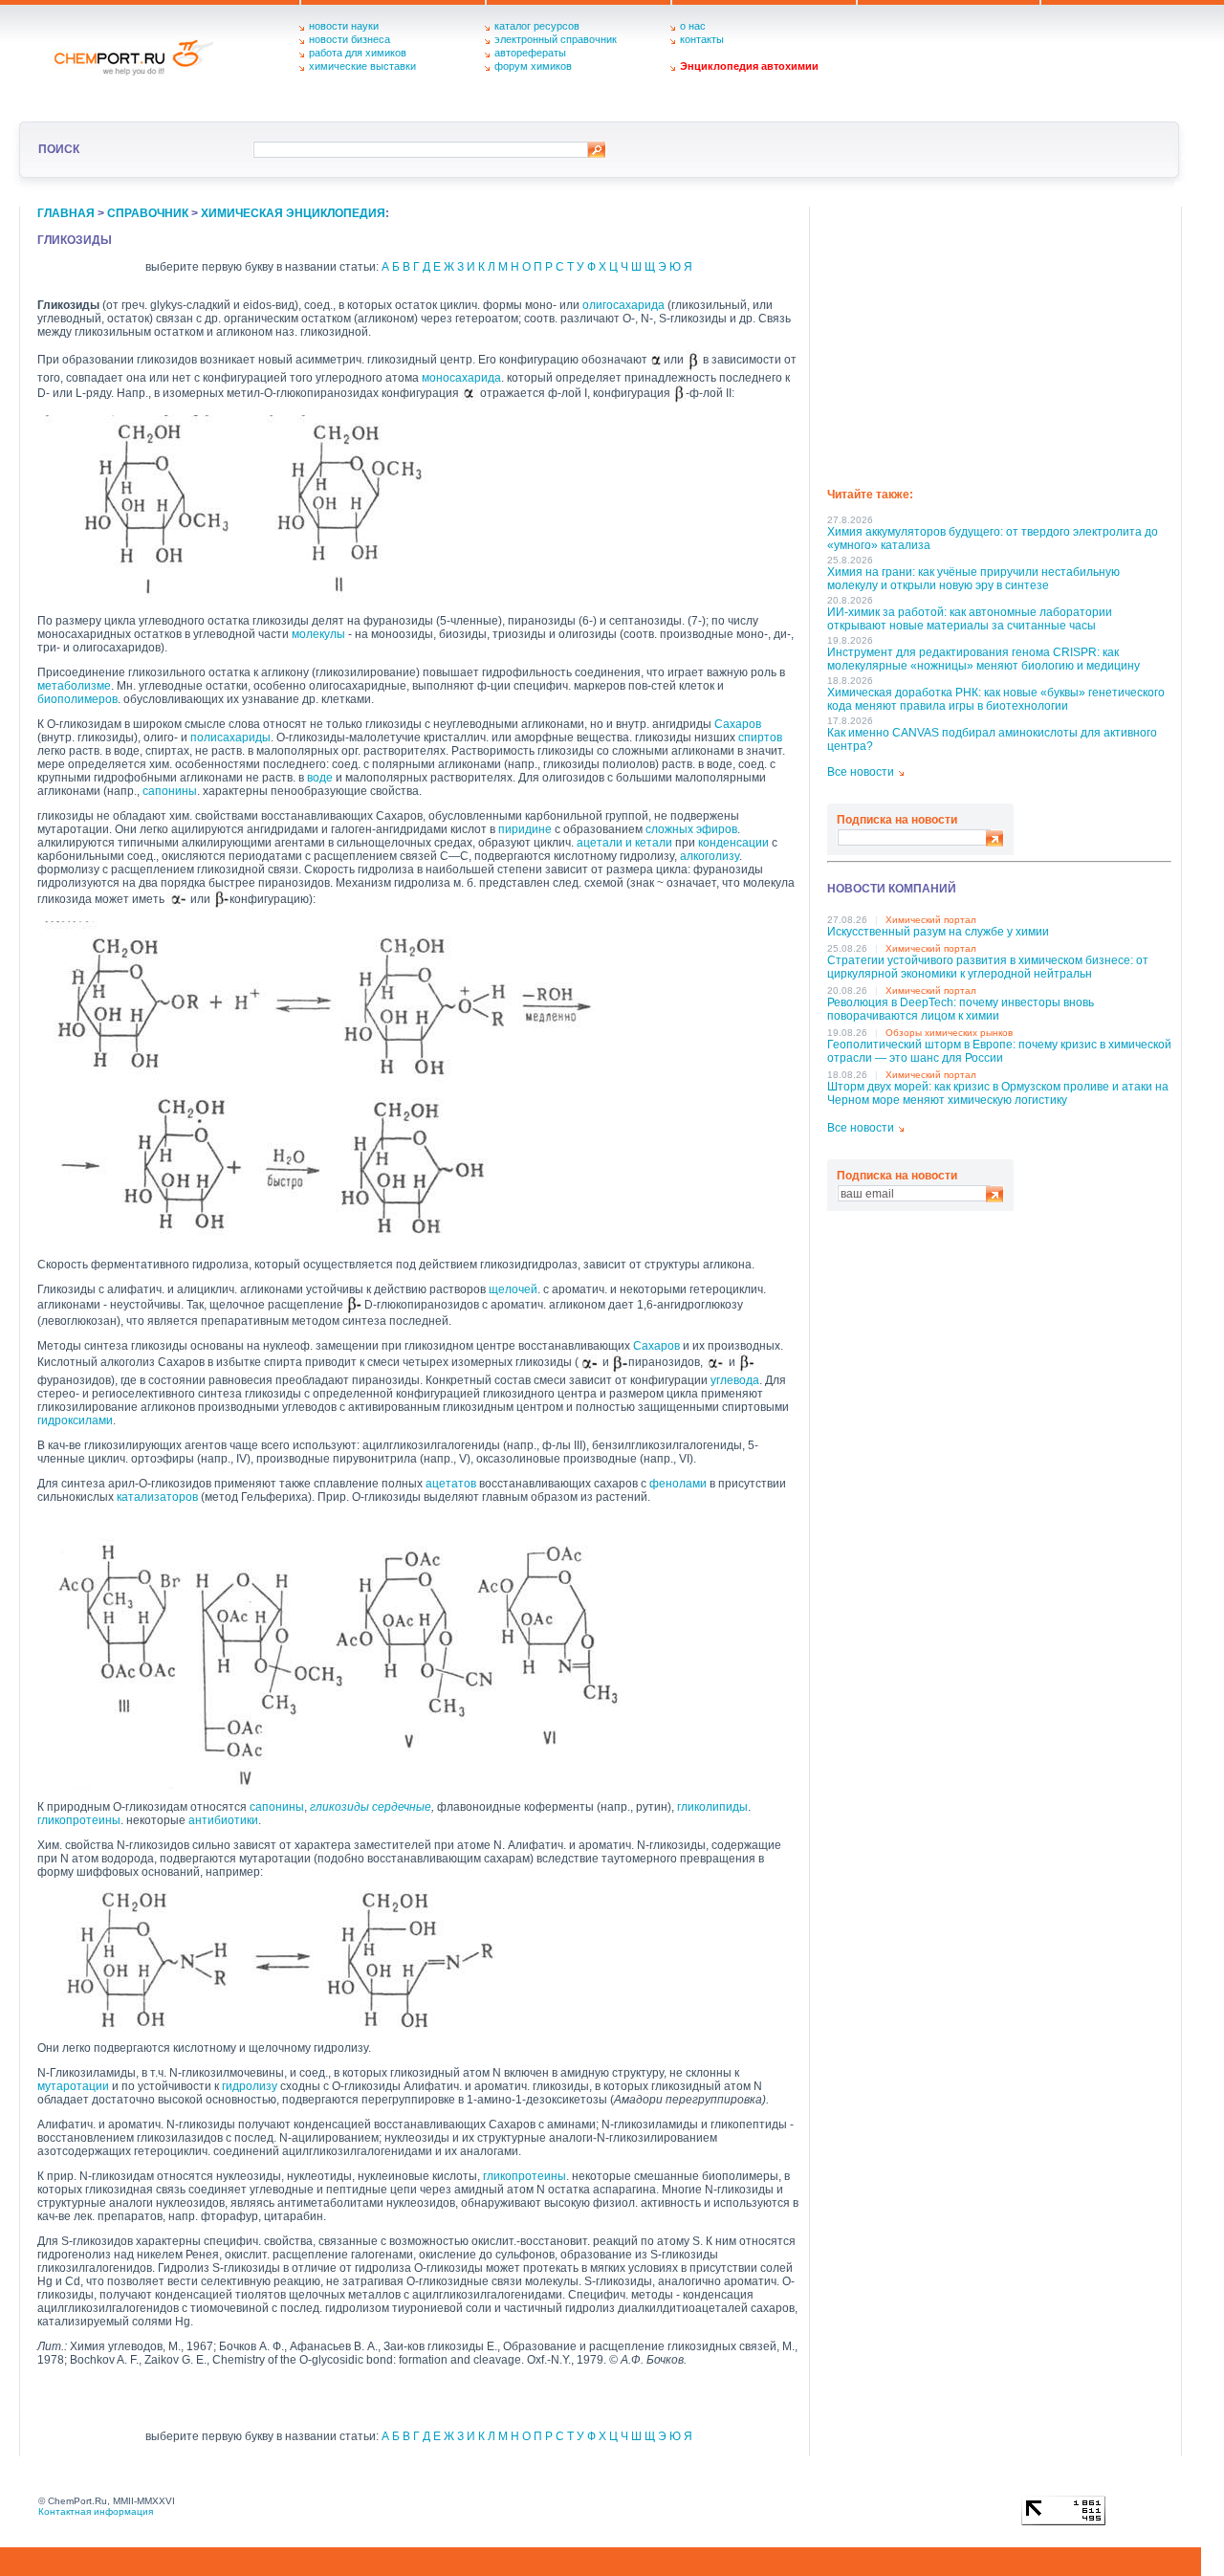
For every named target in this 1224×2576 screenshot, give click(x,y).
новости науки (344, 26)
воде (320, 778)
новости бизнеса (350, 39)
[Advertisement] (999, 341)
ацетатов (451, 1484)
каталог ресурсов (537, 26)
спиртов (760, 738)
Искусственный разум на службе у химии (938, 932)
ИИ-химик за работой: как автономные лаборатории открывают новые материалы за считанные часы (970, 619)
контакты (702, 39)
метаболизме (74, 686)
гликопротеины (79, 1820)
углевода (735, 1380)
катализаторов (157, 1497)
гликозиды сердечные (371, 1807)
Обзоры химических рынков (949, 1033)
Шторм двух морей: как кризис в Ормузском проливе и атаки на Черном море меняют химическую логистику (998, 1093)
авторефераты (530, 53)
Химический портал (931, 920)
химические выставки (362, 66)
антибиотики (223, 1820)
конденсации (733, 843)
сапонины (170, 791)
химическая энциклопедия (293, 213)
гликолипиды (712, 1807)
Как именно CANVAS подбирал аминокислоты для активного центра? (992, 739)
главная (66, 213)
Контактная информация (96, 2511)
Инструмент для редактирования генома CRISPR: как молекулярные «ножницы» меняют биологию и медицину (984, 659)
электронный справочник (556, 39)
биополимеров (77, 699)
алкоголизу (710, 856)
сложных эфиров (691, 829)
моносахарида (461, 378)
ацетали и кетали (624, 843)
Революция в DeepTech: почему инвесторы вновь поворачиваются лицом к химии (961, 1009)
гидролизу (250, 2086)
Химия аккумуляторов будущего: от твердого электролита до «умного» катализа (993, 539)
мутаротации (73, 2086)
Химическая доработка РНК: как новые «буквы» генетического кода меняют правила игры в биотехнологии (996, 699)
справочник (148, 213)
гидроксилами (75, 1420)
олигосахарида (623, 305)
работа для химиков (358, 53)
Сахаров (738, 724)
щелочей (513, 1289)
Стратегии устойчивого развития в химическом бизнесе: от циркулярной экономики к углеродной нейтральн (988, 967)
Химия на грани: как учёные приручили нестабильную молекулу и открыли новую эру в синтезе (973, 579)
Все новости (861, 772)
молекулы (318, 634)
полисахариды (230, 738)
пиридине (525, 829)
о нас (693, 26)
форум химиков (533, 66)
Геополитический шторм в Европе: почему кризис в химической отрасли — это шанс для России (999, 1051)
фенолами (678, 1484)
